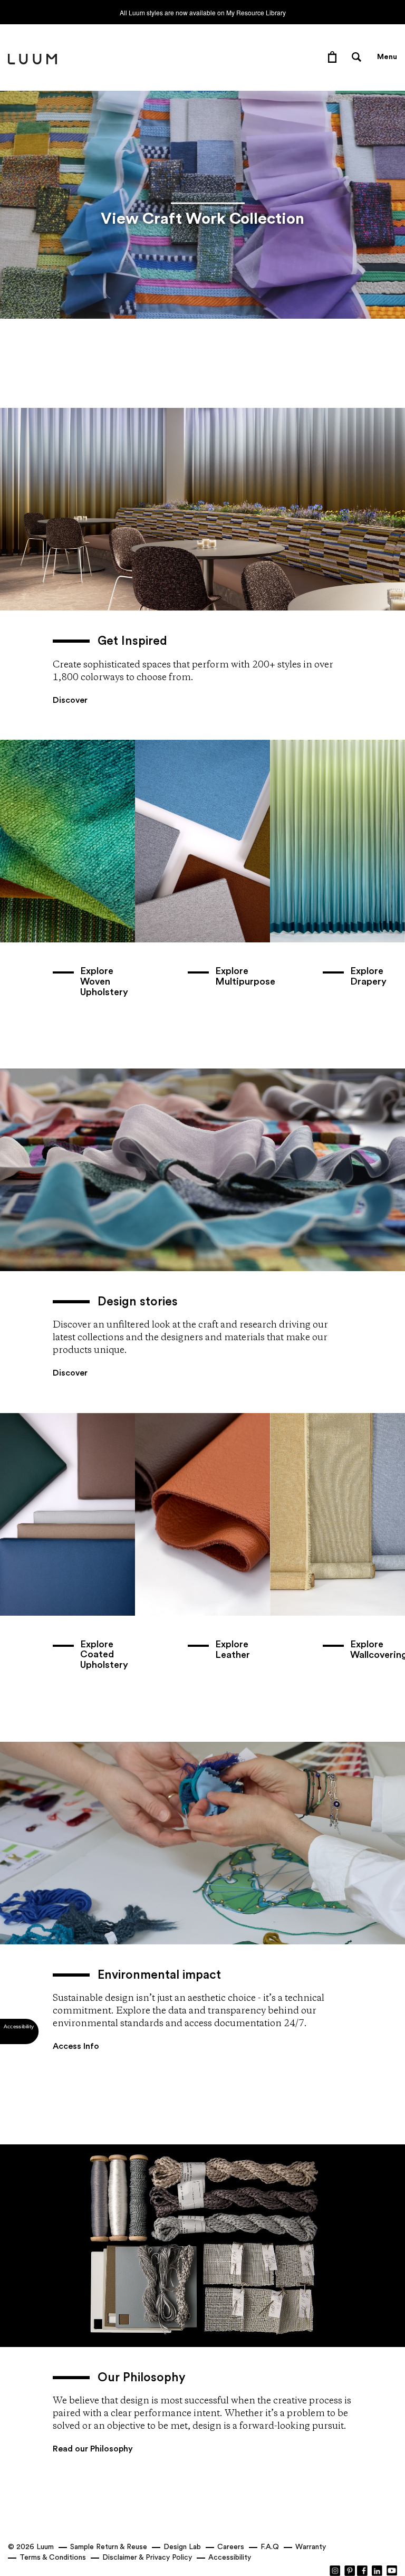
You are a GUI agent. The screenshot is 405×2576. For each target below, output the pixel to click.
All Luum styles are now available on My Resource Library (203, 12)
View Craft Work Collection (202, 219)
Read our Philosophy (93, 2449)
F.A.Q (270, 2547)
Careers (231, 2547)
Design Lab (182, 2547)
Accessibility (230, 2558)
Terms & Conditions (53, 2558)
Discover (70, 700)
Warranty (311, 2547)
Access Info (76, 2046)
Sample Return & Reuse (109, 2547)
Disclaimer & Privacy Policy (147, 2558)
